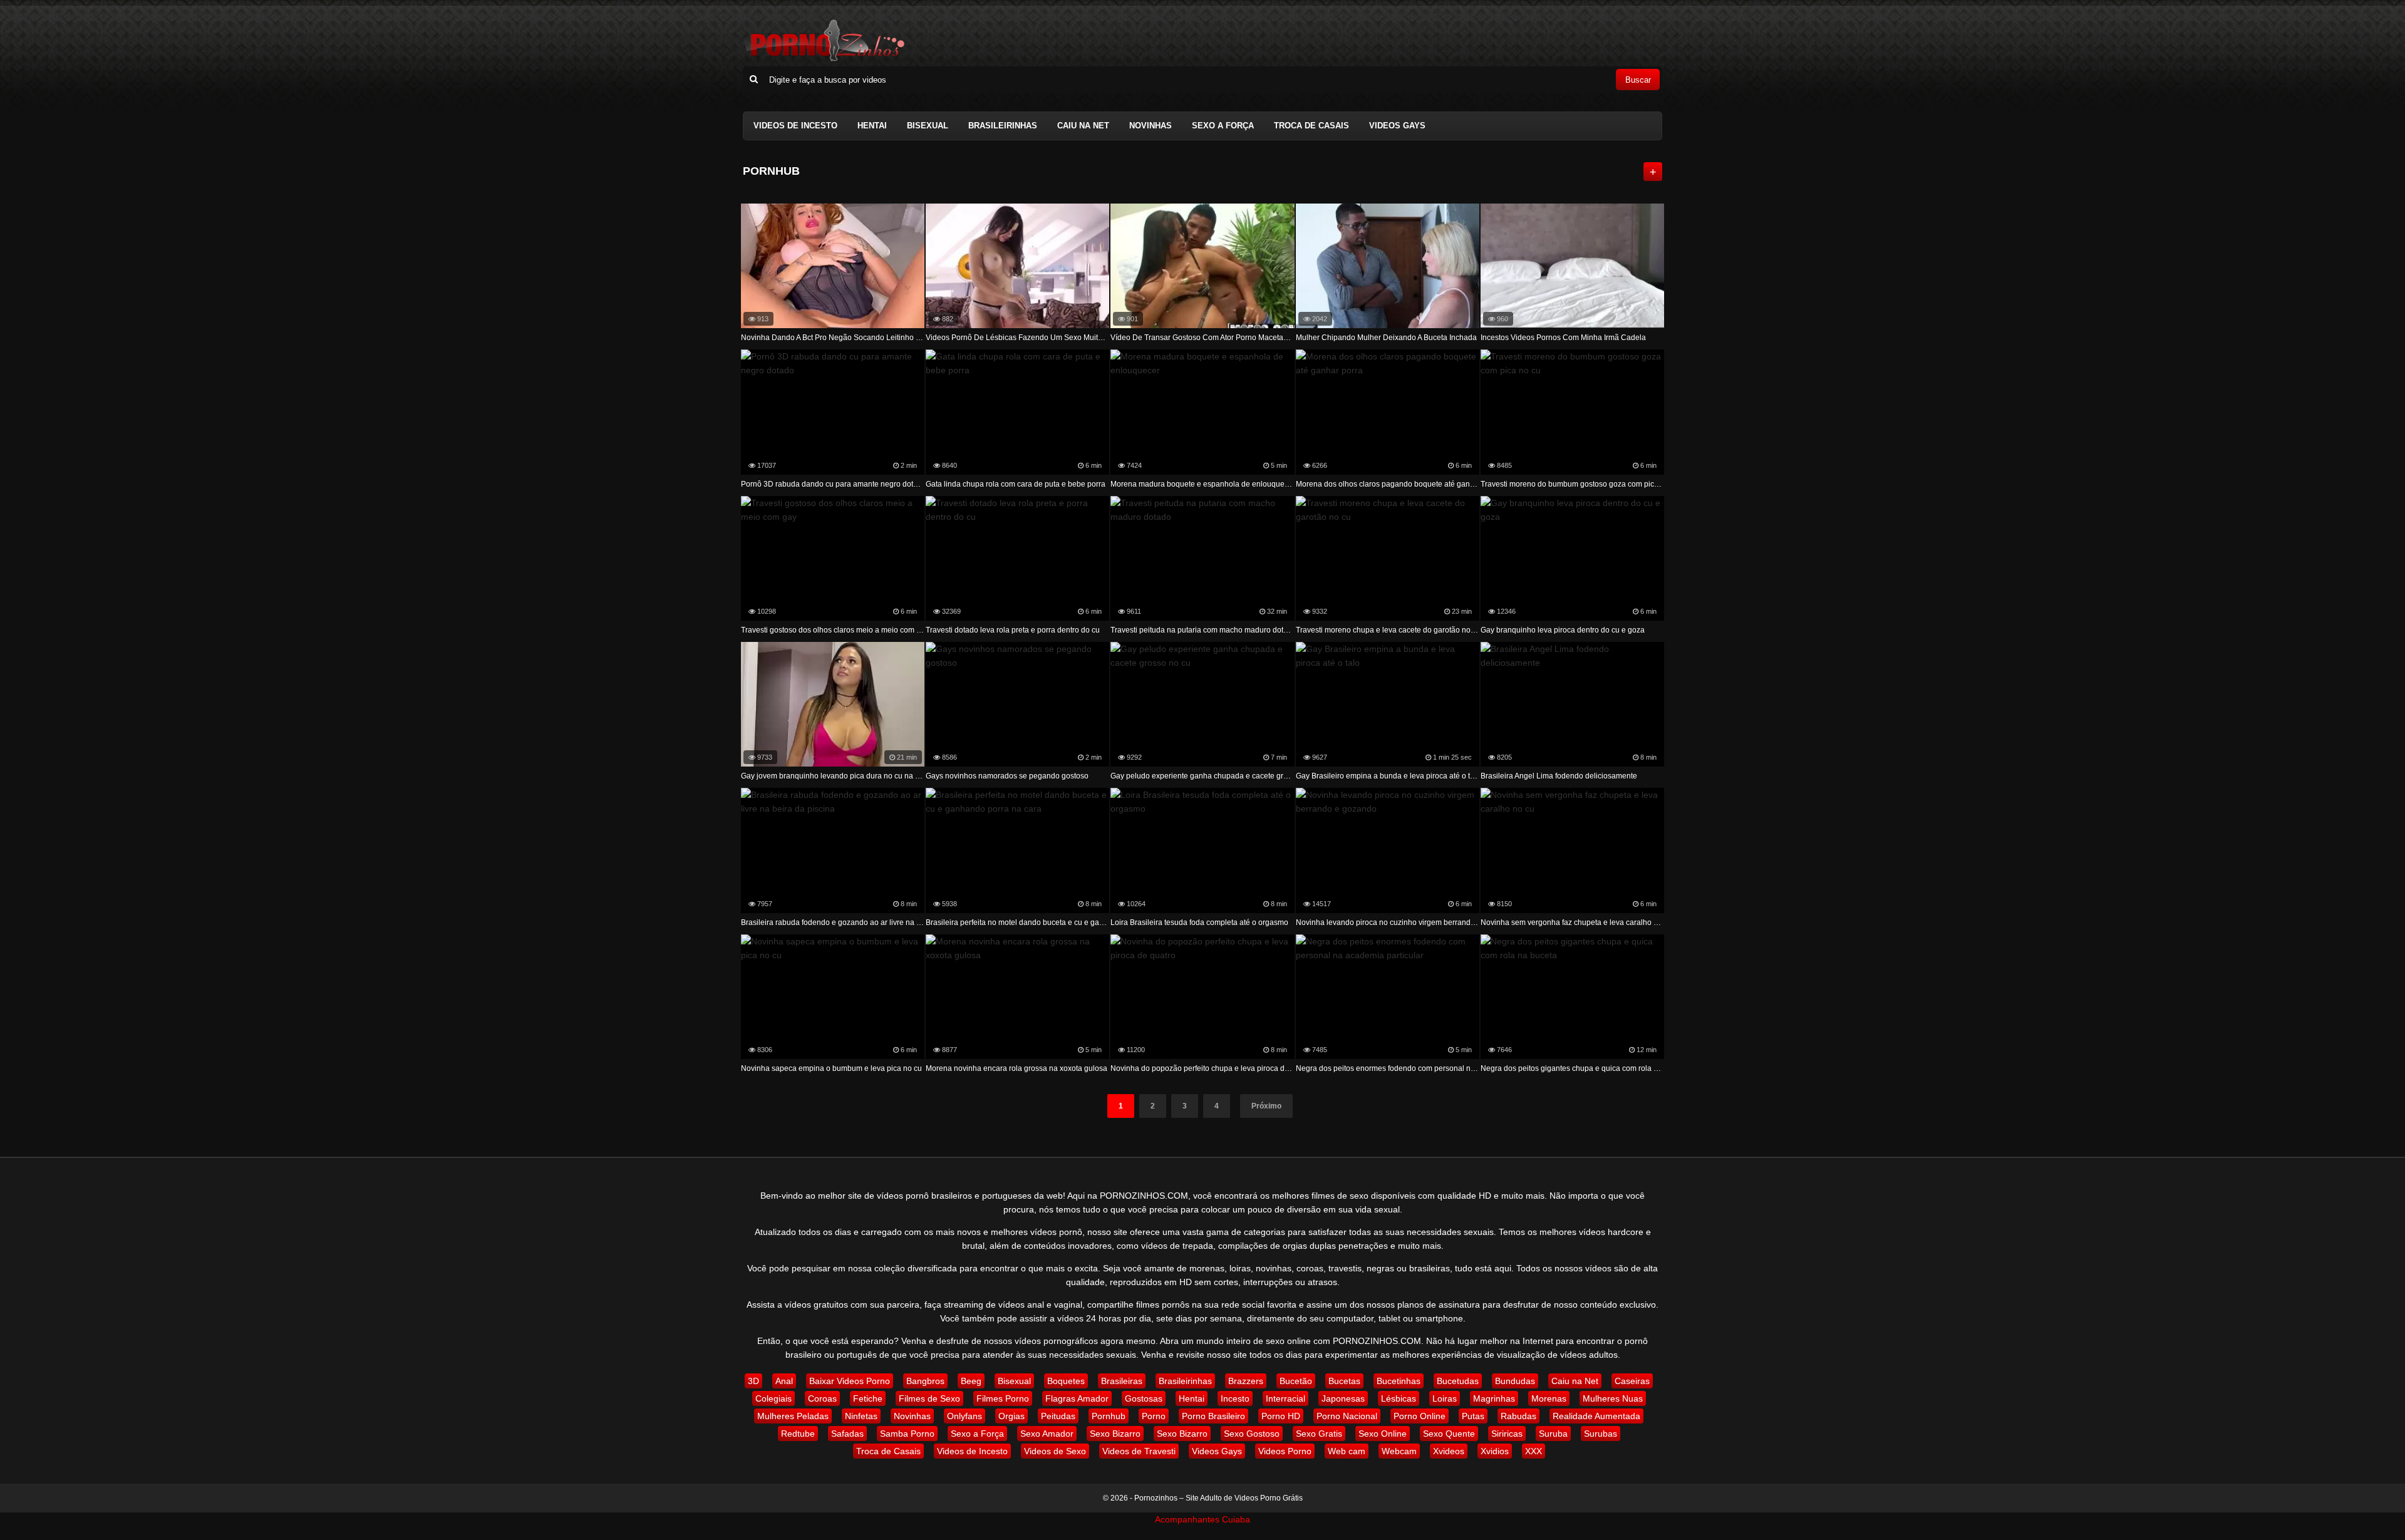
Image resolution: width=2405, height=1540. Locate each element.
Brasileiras (1122, 1381)
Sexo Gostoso (1252, 1434)
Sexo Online (1383, 1434)
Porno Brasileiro (1213, 1416)
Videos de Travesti (1139, 1451)
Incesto (1235, 1398)
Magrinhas (1494, 1398)
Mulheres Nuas (1613, 1398)
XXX (1534, 1451)
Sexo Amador (1047, 1434)
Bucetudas (1458, 1381)
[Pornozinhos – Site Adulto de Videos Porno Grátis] (824, 59)
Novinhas (1151, 126)
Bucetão (1296, 1381)
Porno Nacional (1347, 1416)
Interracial (1285, 1398)
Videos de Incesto (795, 126)
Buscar (1638, 80)
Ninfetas (861, 1416)
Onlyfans (965, 1416)
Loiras (1445, 1398)
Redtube (798, 1434)
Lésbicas (1399, 1398)
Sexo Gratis (1319, 1434)
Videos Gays (1397, 126)
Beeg (971, 1381)
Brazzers (1246, 1381)
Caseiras (1632, 1381)
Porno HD (1281, 1416)
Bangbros (925, 1381)
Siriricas (1507, 1434)
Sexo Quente (1449, 1434)
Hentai (872, 126)
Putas (1473, 1416)
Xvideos (1449, 1451)
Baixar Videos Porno (850, 1381)
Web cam (1347, 1451)
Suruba (1553, 1434)
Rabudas (1518, 1416)
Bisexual (928, 126)
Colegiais (773, 1398)
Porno (1154, 1416)
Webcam (1399, 1451)
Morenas (1549, 1398)
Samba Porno (907, 1434)
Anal (784, 1381)
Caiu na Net (1083, 126)
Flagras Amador (1077, 1398)
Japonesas (1343, 1398)
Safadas (847, 1434)
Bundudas (1515, 1381)
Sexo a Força (1223, 126)
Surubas (1601, 1434)
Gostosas (1144, 1398)
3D (753, 1381)
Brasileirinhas (1003, 126)
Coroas (822, 1398)
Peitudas (1058, 1416)
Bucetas (1344, 1381)
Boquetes (1066, 1381)
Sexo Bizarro (1115, 1434)
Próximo (1266, 1106)
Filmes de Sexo (929, 1398)
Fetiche (868, 1398)
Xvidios (1495, 1451)
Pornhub (1109, 1416)
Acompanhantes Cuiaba (1202, 1519)
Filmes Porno (1003, 1398)
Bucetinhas (1399, 1381)
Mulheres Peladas (793, 1416)
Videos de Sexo (1055, 1451)
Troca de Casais (1311, 126)
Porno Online (1420, 1416)
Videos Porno (1285, 1451)
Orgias (1011, 1416)
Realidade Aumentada (1596, 1416)
